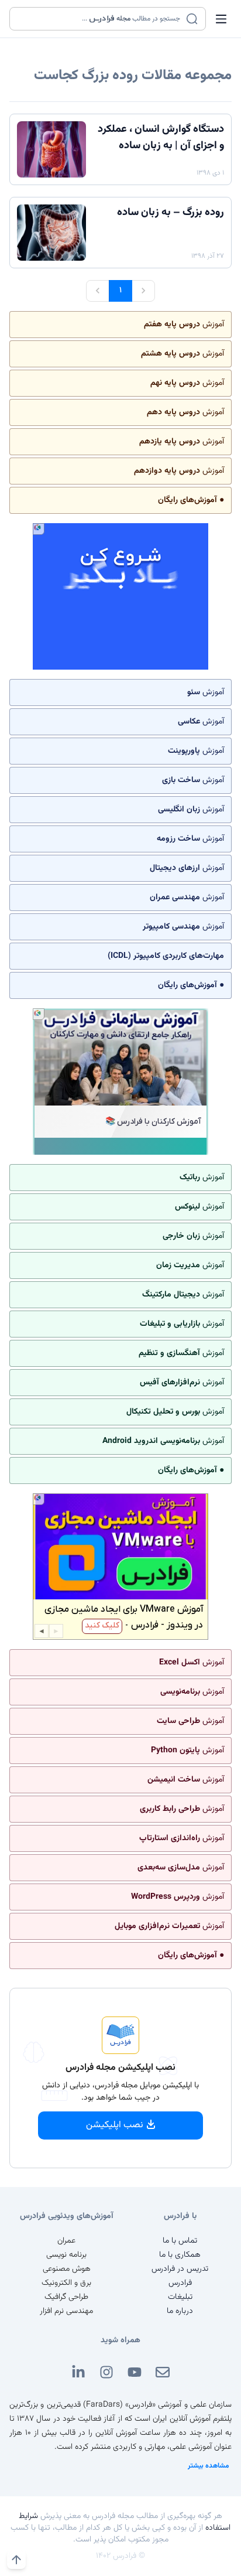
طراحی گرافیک (66, 2297)
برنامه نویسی (66, 2255)
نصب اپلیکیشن (115, 2125)
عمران (66, 2241)
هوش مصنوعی (67, 2269)
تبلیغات (180, 2297)
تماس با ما (180, 2241)
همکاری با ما (180, 2255)
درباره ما (180, 2311)
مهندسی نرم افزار (66, 2311)
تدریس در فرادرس (180, 2269)
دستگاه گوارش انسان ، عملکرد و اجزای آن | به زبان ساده (161, 138)
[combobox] (100, 19)
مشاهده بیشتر (209, 2466)
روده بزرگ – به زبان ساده (171, 213)
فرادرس (180, 2283)
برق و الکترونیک (66, 2283)
